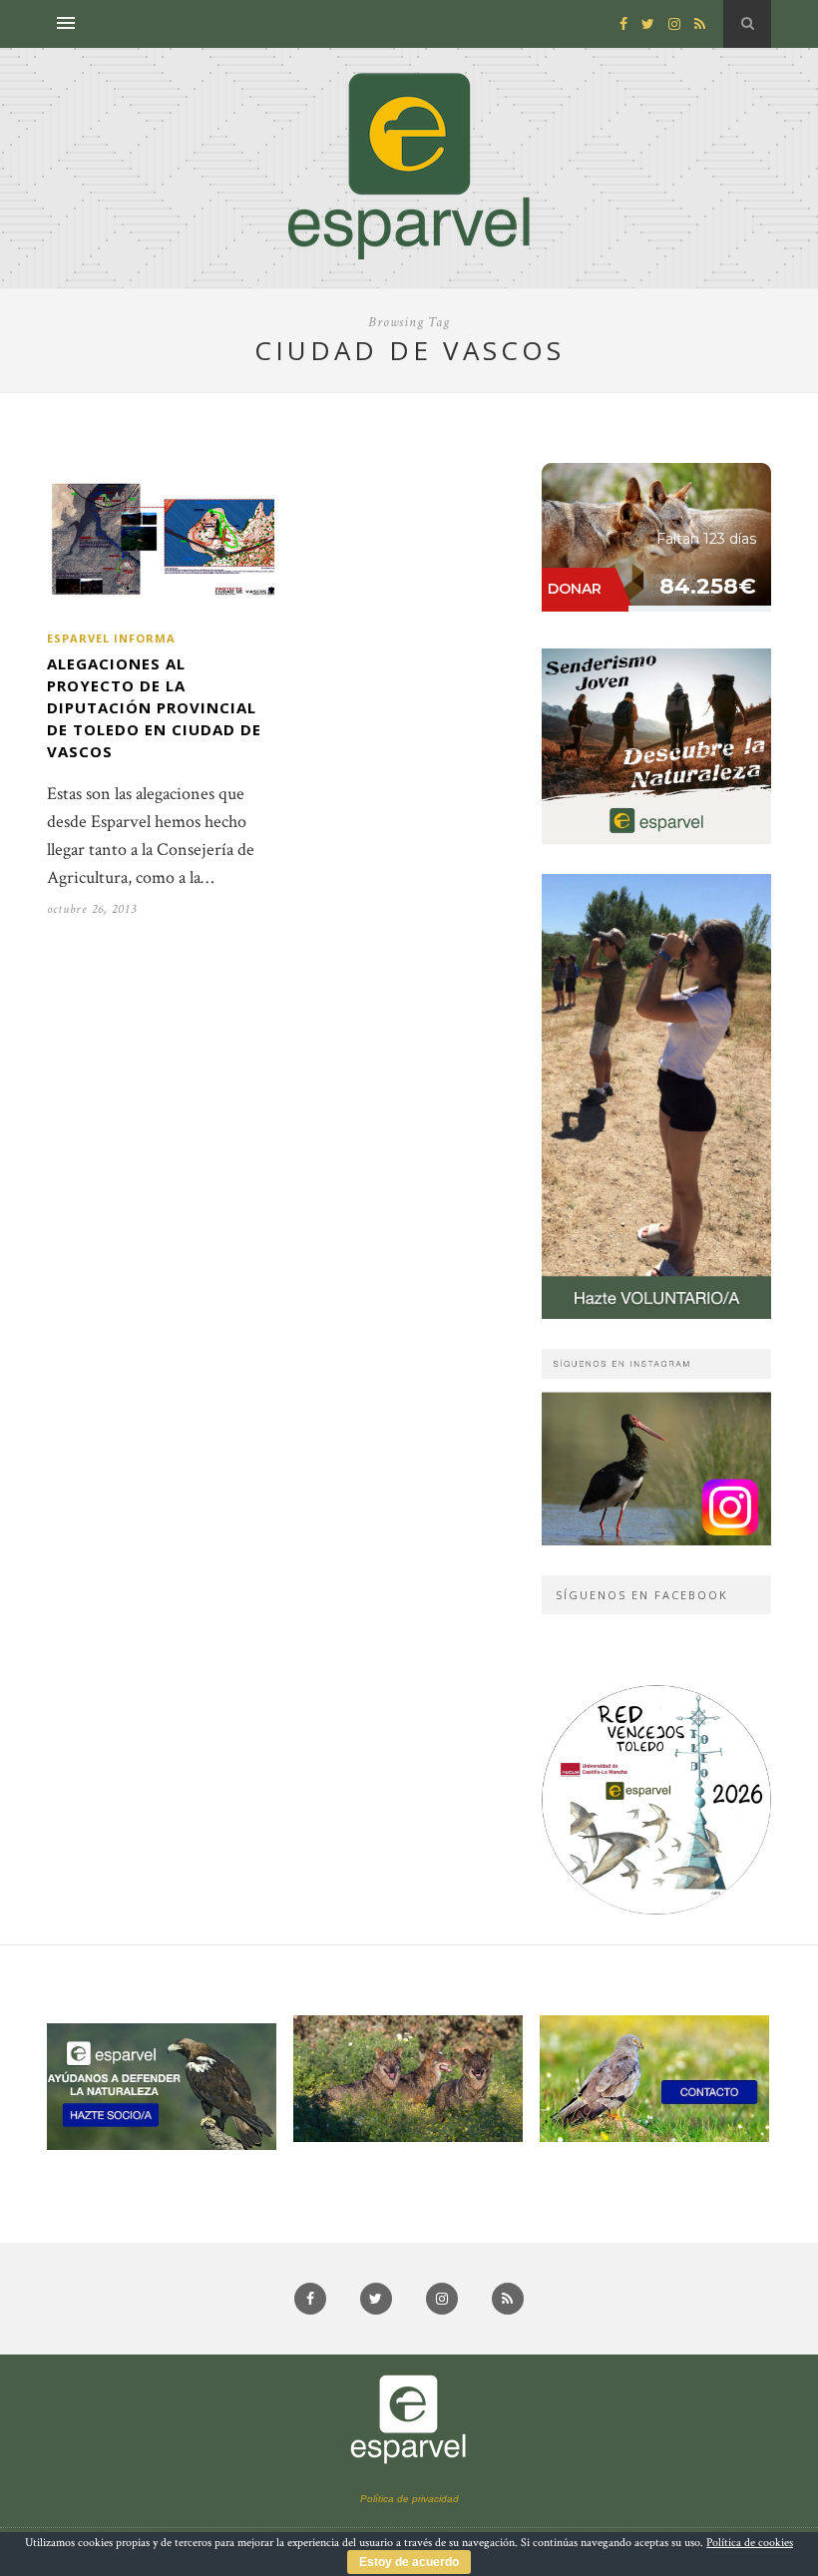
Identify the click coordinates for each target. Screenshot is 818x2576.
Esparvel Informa (111, 638)
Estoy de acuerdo (409, 2562)
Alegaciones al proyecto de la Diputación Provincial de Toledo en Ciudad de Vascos (154, 707)
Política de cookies (750, 2543)
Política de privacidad (409, 2499)
